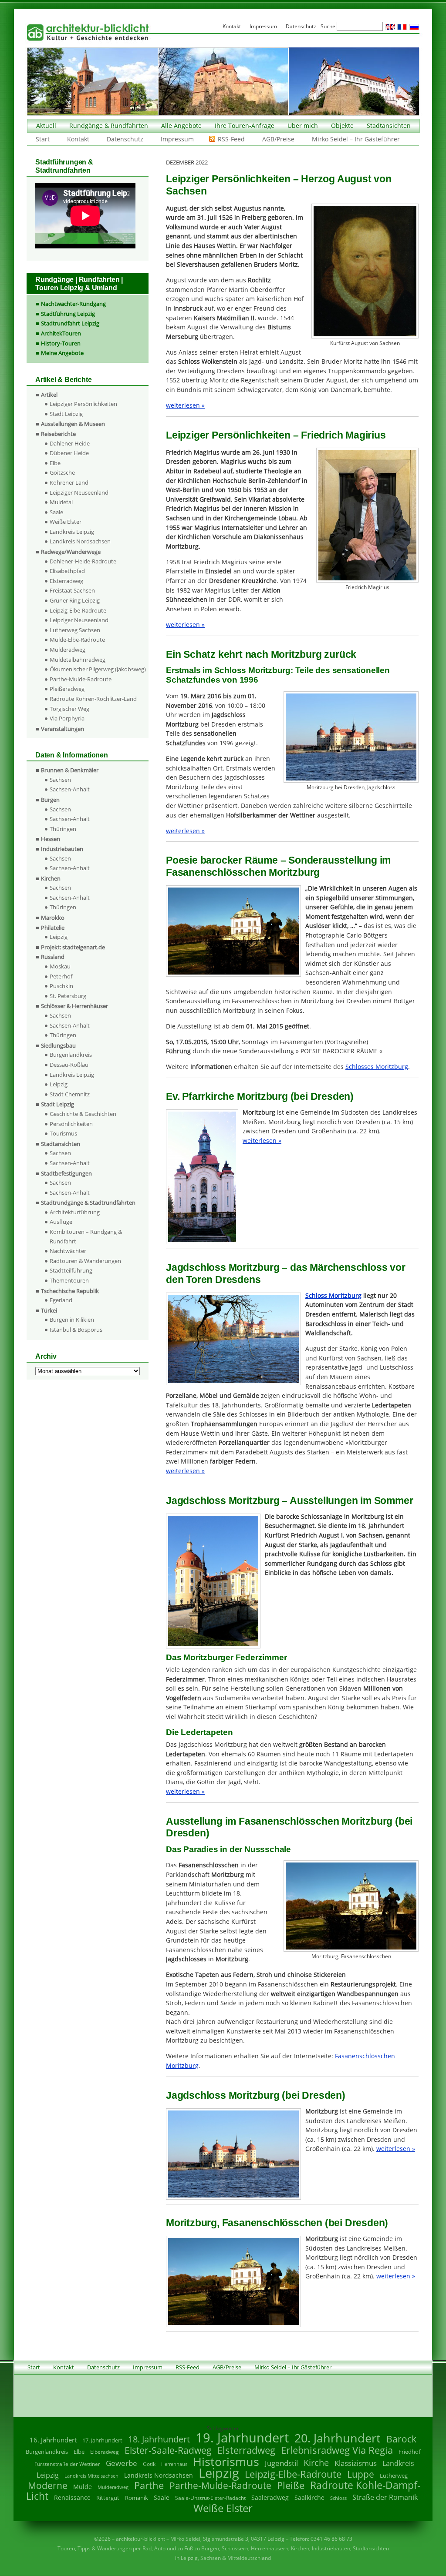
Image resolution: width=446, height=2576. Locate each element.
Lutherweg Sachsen (75, 630)
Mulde (83, 2487)
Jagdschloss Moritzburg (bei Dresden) (256, 2095)
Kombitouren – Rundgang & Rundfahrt (86, 1236)
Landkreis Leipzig (72, 532)
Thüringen (63, 829)
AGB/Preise (278, 139)
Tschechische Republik (70, 1291)
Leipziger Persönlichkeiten (83, 404)
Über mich (303, 126)
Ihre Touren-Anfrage (245, 126)
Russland (53, 957)
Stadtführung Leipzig (68, 314)
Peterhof (61, 976)
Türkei (49, 1310)
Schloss (338, 2498)
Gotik (149, 2464)
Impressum (177, 139)
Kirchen (51, 878)
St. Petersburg (68, 996)
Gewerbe (122, 2463)
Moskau (60, 966)
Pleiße (291, 2485)
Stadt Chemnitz (70, 1094)
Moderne (48, 2486)
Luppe (361, 2474)
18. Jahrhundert (159, 2439)
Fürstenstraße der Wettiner (67, 2464)
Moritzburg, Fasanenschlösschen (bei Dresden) (277, 2223)
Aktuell (46, 126)
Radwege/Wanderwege (71, 552)
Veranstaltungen (63, 729)
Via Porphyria (67, 718)
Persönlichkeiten (71, 1124)
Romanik (137, 2498)
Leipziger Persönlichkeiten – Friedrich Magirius (276, 435)
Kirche (316, 2462)
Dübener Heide (69, 453)
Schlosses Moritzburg (377, 1067)
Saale (56, 512)
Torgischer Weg (69, 709)
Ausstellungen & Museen (73, 424)
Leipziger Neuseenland (79, 492)
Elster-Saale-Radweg (168, 2450)
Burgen (50, 800)
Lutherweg (394, 2476)
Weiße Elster (66, 522)
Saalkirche (309, 2497)
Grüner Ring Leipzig (75, 600)
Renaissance (72, 2497)
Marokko (53, 918)
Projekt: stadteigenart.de (73, 947)
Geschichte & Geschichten (83, 1114)
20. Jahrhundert (338, 2438)
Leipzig (59, 937)
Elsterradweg (66, 581)
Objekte (342, 126)
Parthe (149, 2485)
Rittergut (108, 2498)
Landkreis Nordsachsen (80, 541)
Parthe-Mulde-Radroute (81, 679)
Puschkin (61, 986)
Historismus (226, 2461)
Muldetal (61, 502)
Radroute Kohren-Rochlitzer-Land (93, 699)
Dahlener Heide (70, 443)
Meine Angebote (62, 353)
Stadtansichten (389, 126)
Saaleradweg (270, 2497)
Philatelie (53, 928)
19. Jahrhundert (242, 2437)
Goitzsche (62, 472)
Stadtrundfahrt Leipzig (70, 323)
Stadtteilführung (71, 1270)
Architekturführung (75, 1212)
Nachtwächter (68, 1251)
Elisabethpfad (67, 571)
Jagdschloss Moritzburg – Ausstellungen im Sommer (289, 1501)
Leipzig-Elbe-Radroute (78, 610)
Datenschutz (125, 139)
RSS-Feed (231, 139)
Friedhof (409, 2452)
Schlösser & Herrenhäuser (74, 1006)
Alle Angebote (181, 126)
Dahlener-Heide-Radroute (83, 561)
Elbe (55, 463)
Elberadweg (105, 2452)
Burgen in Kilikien (72, 1320)
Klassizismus (356, 2463)
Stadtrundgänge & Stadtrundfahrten (88, 1203)
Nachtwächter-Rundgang (73, 304)
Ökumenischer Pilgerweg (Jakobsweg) (98, 669)
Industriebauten (62, 849)
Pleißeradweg (67, 689)
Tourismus (63, 1133)
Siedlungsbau (58, 1045)
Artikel (49, 395)
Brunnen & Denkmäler (70, 770)
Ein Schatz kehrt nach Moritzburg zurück (261, 654)
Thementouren (69, 1280)
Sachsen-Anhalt (70, 789)
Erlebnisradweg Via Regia (337, 2450)
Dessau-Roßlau (69, 1065)
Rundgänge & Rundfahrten (109, 126)
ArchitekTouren (61, 333)
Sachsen (60, 780)
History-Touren (61, 343)
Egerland (61, 1300)
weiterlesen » (185, 405)
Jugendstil (281, 2463)
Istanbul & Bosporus (76, 1330)
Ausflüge (61, 1222)
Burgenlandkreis (71, 1055)
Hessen (51, 839)
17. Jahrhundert (102, 2440)
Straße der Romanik (385, 2497)
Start (43, 139)
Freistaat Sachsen (72, 590)
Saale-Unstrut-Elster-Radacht (210, 2498)
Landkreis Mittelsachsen (91, 2476)
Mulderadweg (68, 650)
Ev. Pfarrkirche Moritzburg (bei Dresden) (260, 1096)
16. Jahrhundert (53, 2440)
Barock (401, 2439)
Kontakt (78, 139)
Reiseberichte (58, 434)
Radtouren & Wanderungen (85, 1261)
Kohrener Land (69, 482)
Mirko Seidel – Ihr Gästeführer (356, 139)
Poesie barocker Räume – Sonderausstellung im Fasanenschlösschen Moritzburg (278, 866)
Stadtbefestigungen (66, 1173)
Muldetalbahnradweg (78, 660)
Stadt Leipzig (66, 414)
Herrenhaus (174, 2464)
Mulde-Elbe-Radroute (77, 640)
